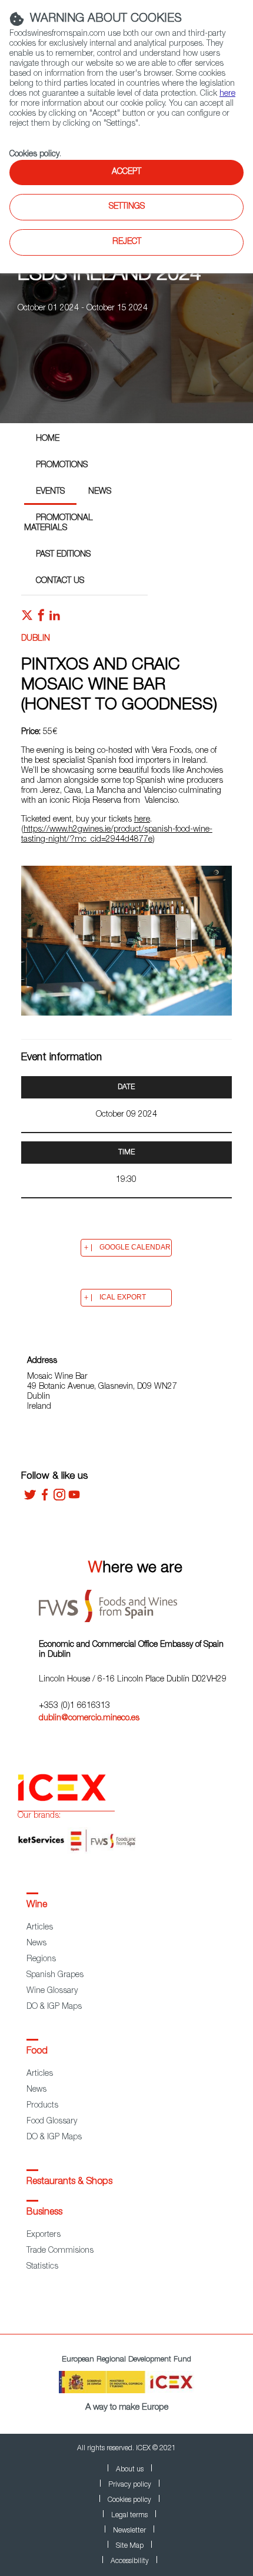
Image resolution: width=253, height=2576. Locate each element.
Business (44, 2213)
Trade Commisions (60, 2251)
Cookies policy (34, 155)
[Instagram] (59, 1499)
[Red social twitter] (27, 618)
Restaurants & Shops (69, 2182)
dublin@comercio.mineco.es (89, 1719)
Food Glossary (52, 2122)
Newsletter (129, 2531)
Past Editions (63, 555)
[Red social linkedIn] (55, 618)
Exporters (44, 2235)
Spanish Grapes (55, 1975)
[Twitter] (30, 1499)
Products (42, 2106)
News (100, 492)
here (142, 820)
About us (130, 2470)
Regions (41, 1959)
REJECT (127, 242)
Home (48, 439)
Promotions (62, 465)
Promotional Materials (59, 523)
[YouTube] (74, 1499)
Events (50, 492)
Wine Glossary (52, 1991)
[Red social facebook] (41, 618)
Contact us (60, 581)
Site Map (130, 2546)
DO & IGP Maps (54, 2007)
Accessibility (130, 2561)
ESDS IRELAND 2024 (109, 276)
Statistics (42, 2267)
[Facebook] (45, 1499)
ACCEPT (126, 172)
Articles (40, 1928)
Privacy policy (130, 2485)
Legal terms (129, 2515)
